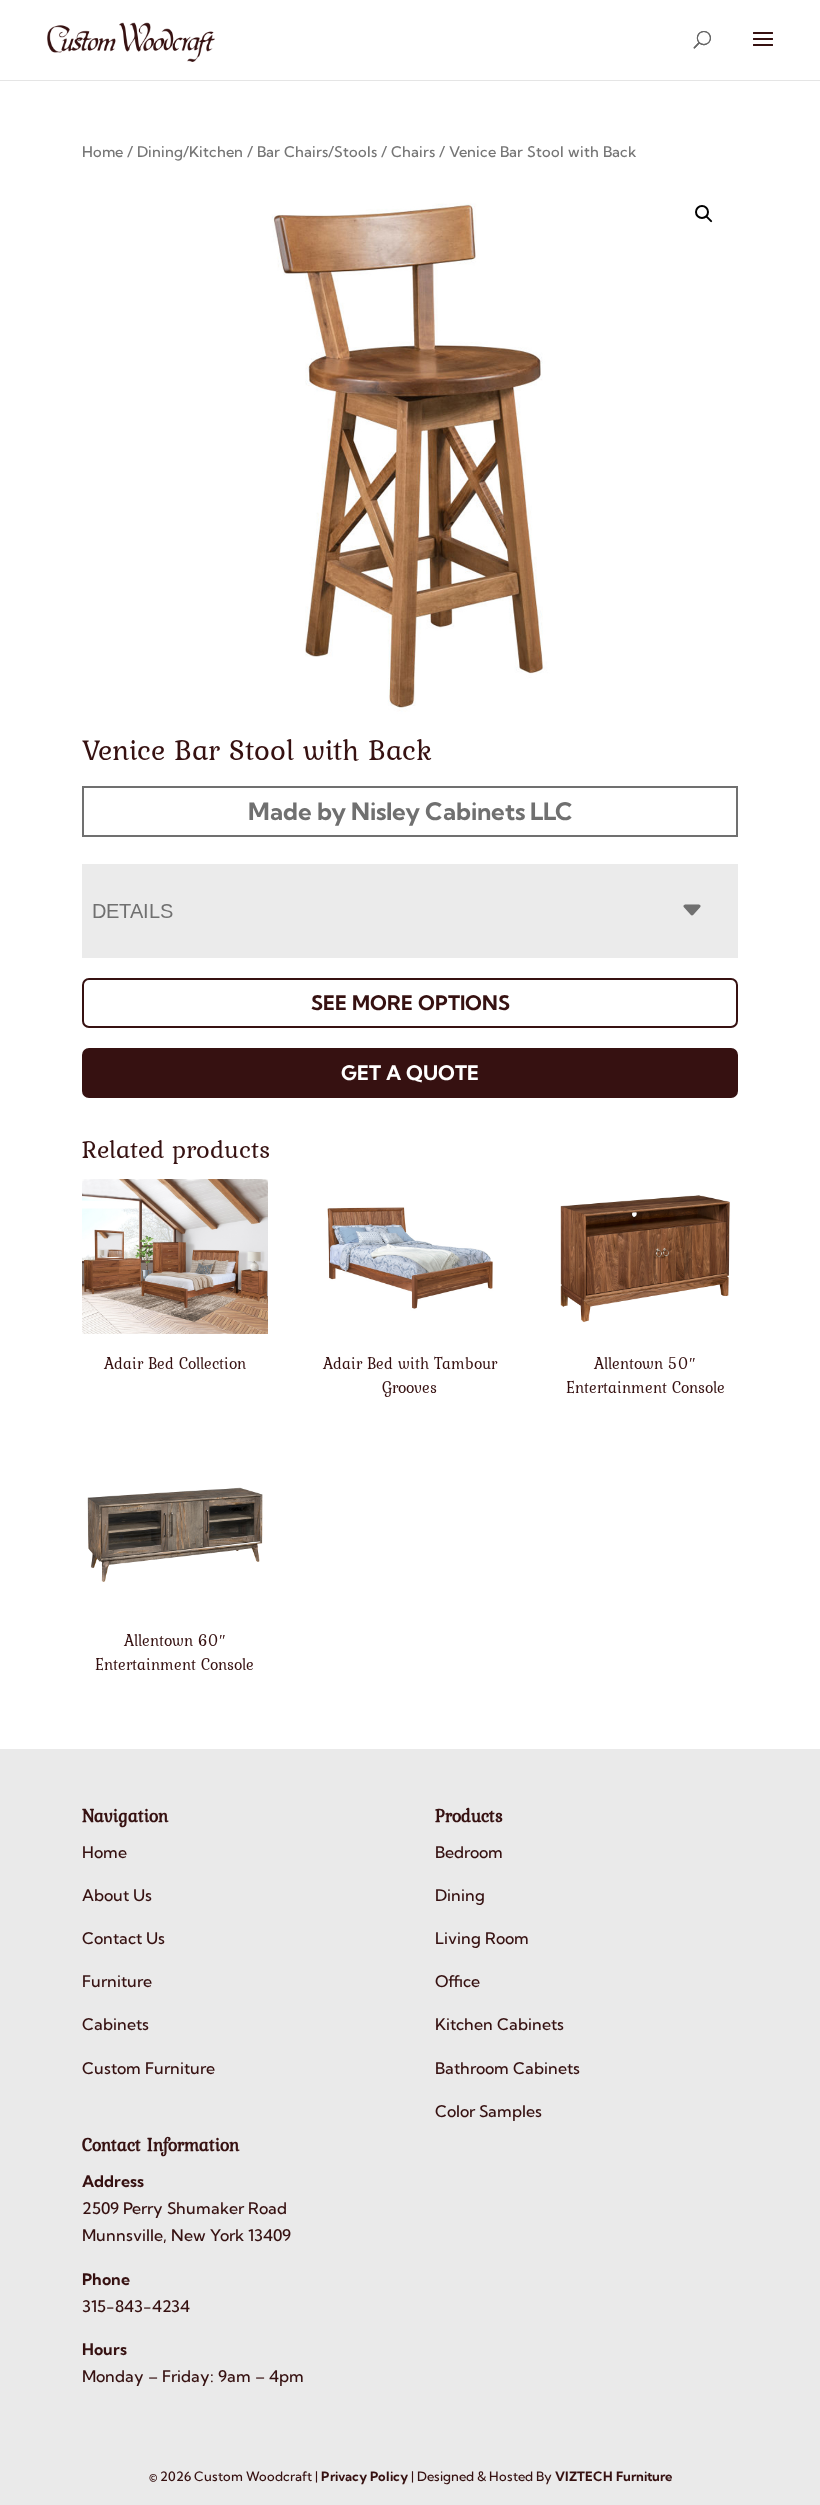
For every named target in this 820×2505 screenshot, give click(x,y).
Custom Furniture (148, 2068)
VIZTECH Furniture (613, 2476)
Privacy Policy (364, 2476)
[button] (704, 214)
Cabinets (115, 2024)
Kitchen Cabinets (499, 2024)
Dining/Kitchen (190, 151)
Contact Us (123, 1938)
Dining (460, 1895)
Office (457, 1981)
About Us (117, 1895)
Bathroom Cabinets (507, 2068)
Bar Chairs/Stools (317, 151)
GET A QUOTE (410, 1072)
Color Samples (488, 2111)
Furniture (117, 1981)
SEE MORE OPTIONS (410, 1002)
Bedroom (469, 1852)
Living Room (482, 1938)
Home (102, 151)
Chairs (413, 151)
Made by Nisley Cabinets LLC (410, 811)
